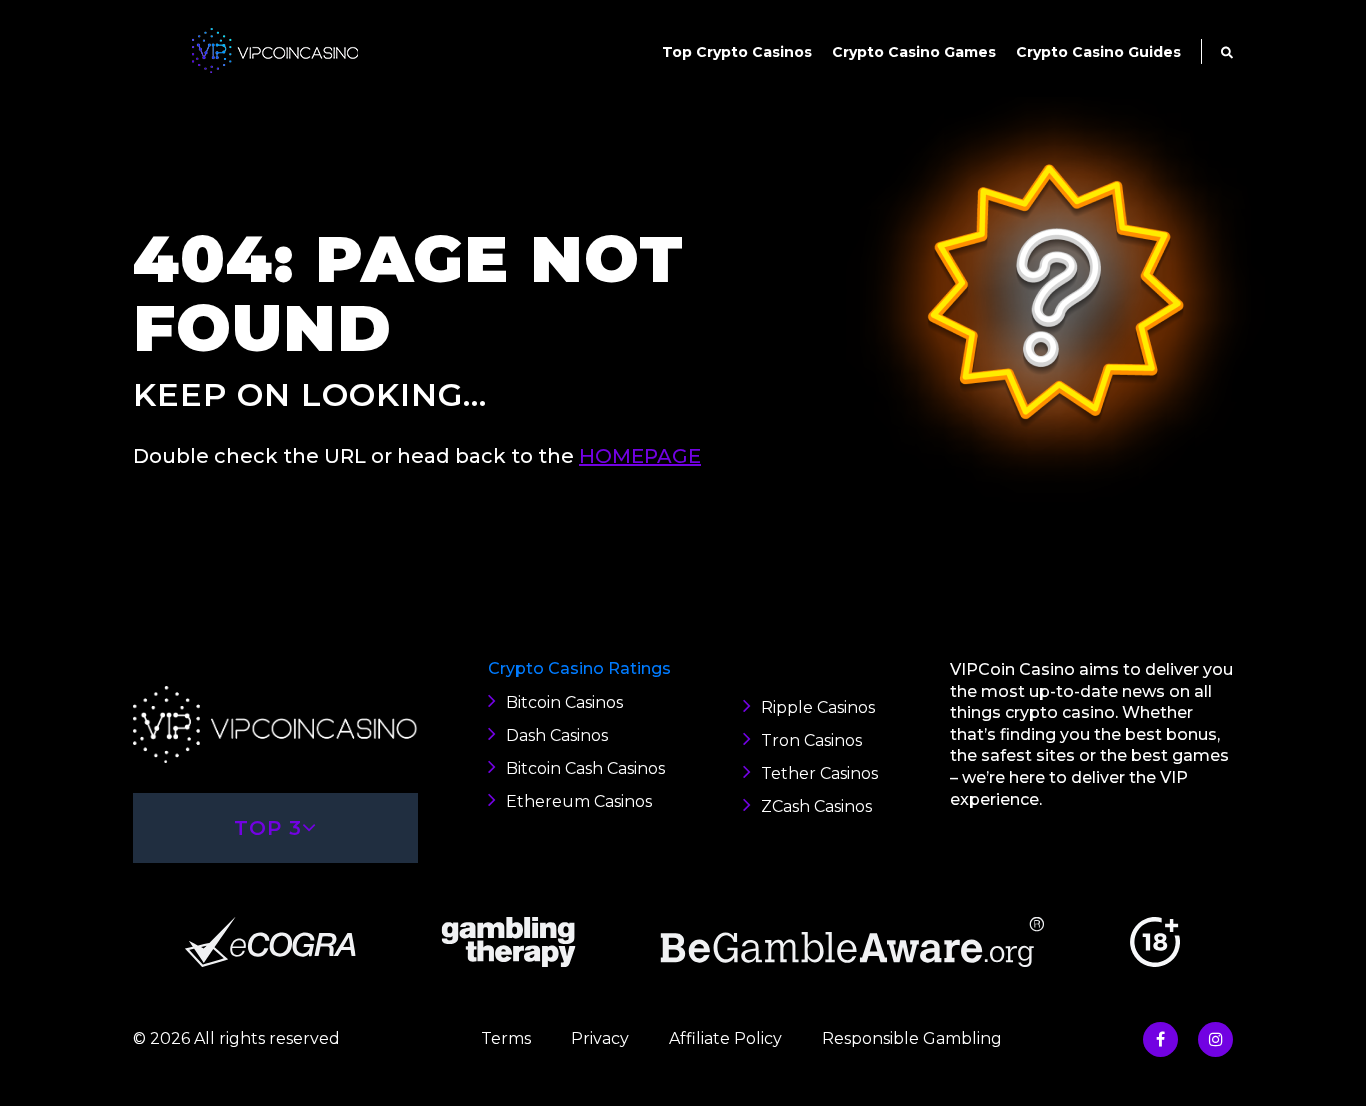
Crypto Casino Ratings (579, 668)
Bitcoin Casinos (564, 702)
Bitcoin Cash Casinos (585, 768)
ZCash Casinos (816, 806)
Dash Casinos (557, 735)
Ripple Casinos (818, 707)
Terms (506, 1038)
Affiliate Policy (725, 1038)
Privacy (600, 1038)
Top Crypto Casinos (737, 52)
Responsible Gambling (912, 1038)
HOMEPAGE (640, 456)
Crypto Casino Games (914, 52)
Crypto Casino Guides (1098, 52)
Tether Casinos (819, 773)
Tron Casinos (811, 740)
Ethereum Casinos (579, 801)
